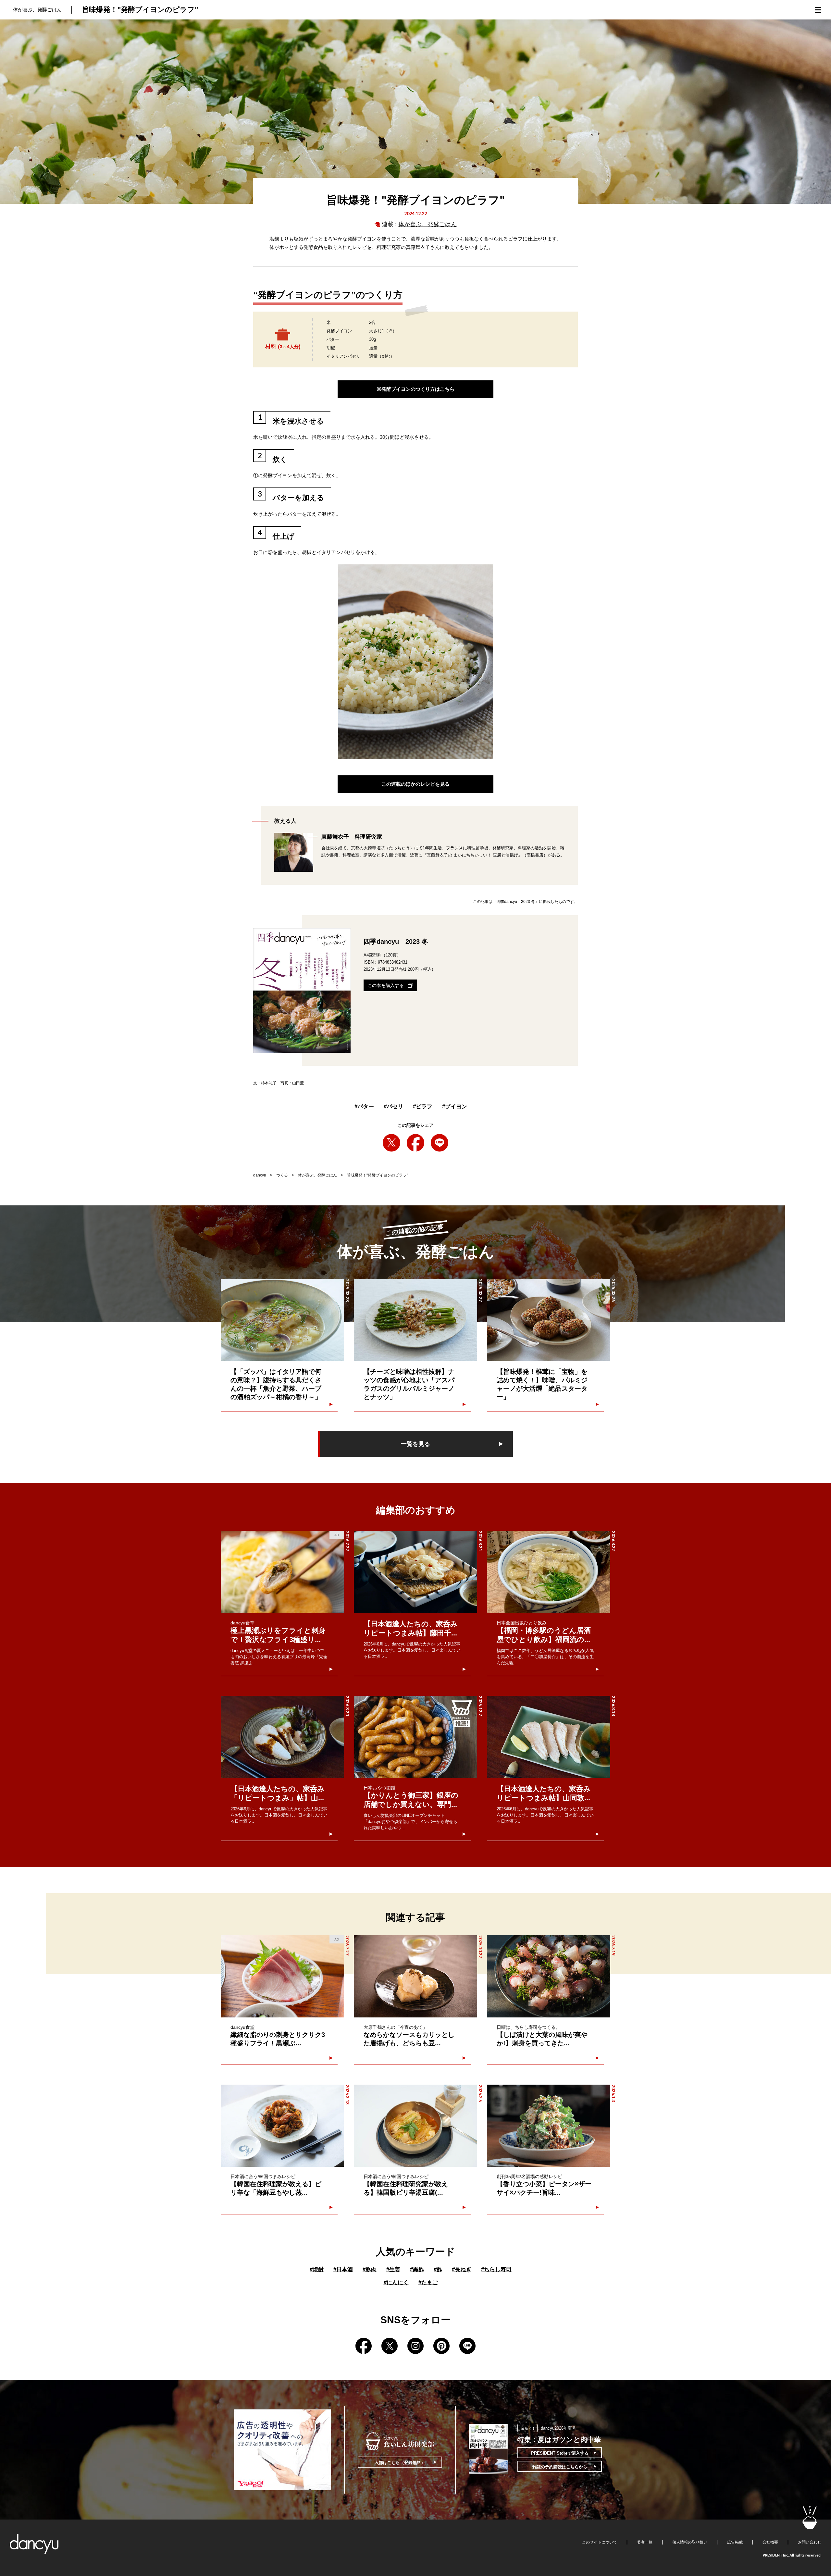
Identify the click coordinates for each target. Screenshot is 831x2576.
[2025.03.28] (282, 1320)
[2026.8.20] (282, 1737)
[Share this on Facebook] (415, 1143)
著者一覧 (645, 2542)
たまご (428, 2282)
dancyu (260, 1175)
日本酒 (343, 2269)
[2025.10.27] (415, 1976)
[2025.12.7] (415, 1737)
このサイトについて (600, 2542)
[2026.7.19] (549, 1976)
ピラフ (423, 1107)
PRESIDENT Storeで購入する (560, 2453)
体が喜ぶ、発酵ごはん (428, 224)
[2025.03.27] (415, 1320)
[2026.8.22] (549, 1572)
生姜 (393, 2269)
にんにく (396, 2282)
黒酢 (417, 2269)
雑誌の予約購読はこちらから (560, 2467)
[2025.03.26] (549, 1320)
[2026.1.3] (549, 2126)
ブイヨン (455, 1107)
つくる (282, 1175)
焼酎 (317, 2269)
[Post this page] (391, 1143)
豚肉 (370, 2269)
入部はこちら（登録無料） (400, 2463)
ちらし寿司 (496, 2269)
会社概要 (770, 2542)
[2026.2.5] (415, 2126)
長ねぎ (462, 2269)
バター (364, 1107)
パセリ (393, 1107)
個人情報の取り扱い (690, 2542)
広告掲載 (735, 2542)
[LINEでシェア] (440, 1143)
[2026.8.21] (415, 1572)
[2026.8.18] (549, 1737)
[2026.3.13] (282, 2126)
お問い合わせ (810, 2542)
